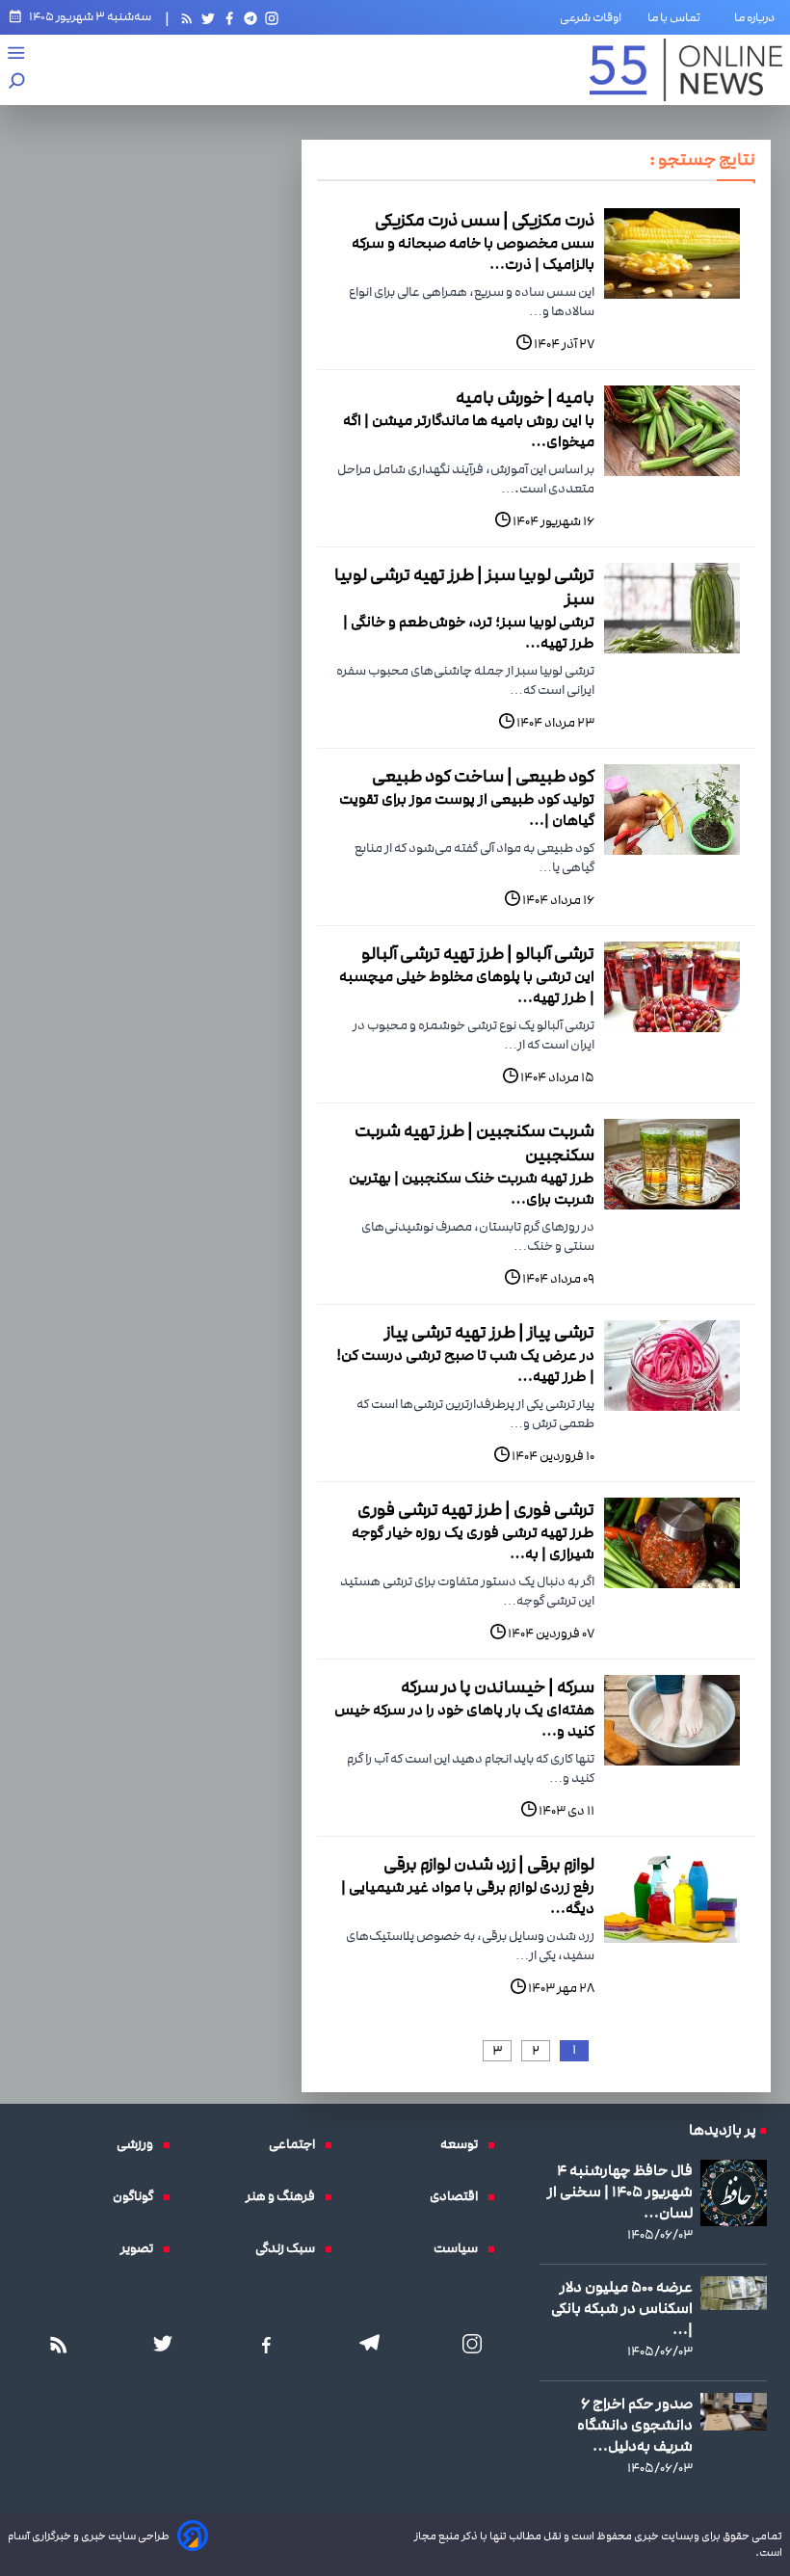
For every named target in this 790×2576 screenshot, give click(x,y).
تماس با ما (678, 17)
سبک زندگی (290, 2248)
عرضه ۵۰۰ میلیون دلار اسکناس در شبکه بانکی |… (622, 2308)
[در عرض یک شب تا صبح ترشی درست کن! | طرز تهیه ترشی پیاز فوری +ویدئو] (672, 1366)
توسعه (464, 2144)
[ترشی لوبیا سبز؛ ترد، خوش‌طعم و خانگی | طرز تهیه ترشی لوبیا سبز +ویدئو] (672, 608)
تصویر (142, 2248)
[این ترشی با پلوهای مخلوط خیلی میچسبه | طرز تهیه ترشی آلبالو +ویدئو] (672, 987)
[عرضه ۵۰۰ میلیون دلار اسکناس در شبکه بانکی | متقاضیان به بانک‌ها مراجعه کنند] (734, 2293)
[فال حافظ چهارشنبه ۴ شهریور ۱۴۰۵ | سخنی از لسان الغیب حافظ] (734, 2193)
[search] (17, 82)
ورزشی (140, 2144)
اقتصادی (459, 2196)
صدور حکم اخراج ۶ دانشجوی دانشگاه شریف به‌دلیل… (635, 2425)
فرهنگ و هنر (285, 2196)
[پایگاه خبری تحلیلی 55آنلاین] (686, 70)
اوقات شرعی (591, 17)
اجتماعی (297, 2144)
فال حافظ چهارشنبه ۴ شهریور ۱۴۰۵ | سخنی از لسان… (620, 2191)
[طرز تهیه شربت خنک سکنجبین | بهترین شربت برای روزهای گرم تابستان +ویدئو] (672, 1164)
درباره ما (758, 17)
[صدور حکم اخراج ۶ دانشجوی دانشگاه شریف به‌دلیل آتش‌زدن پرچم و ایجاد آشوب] (734, 2412)
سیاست (461, 2248)
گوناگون (138, 2196)
